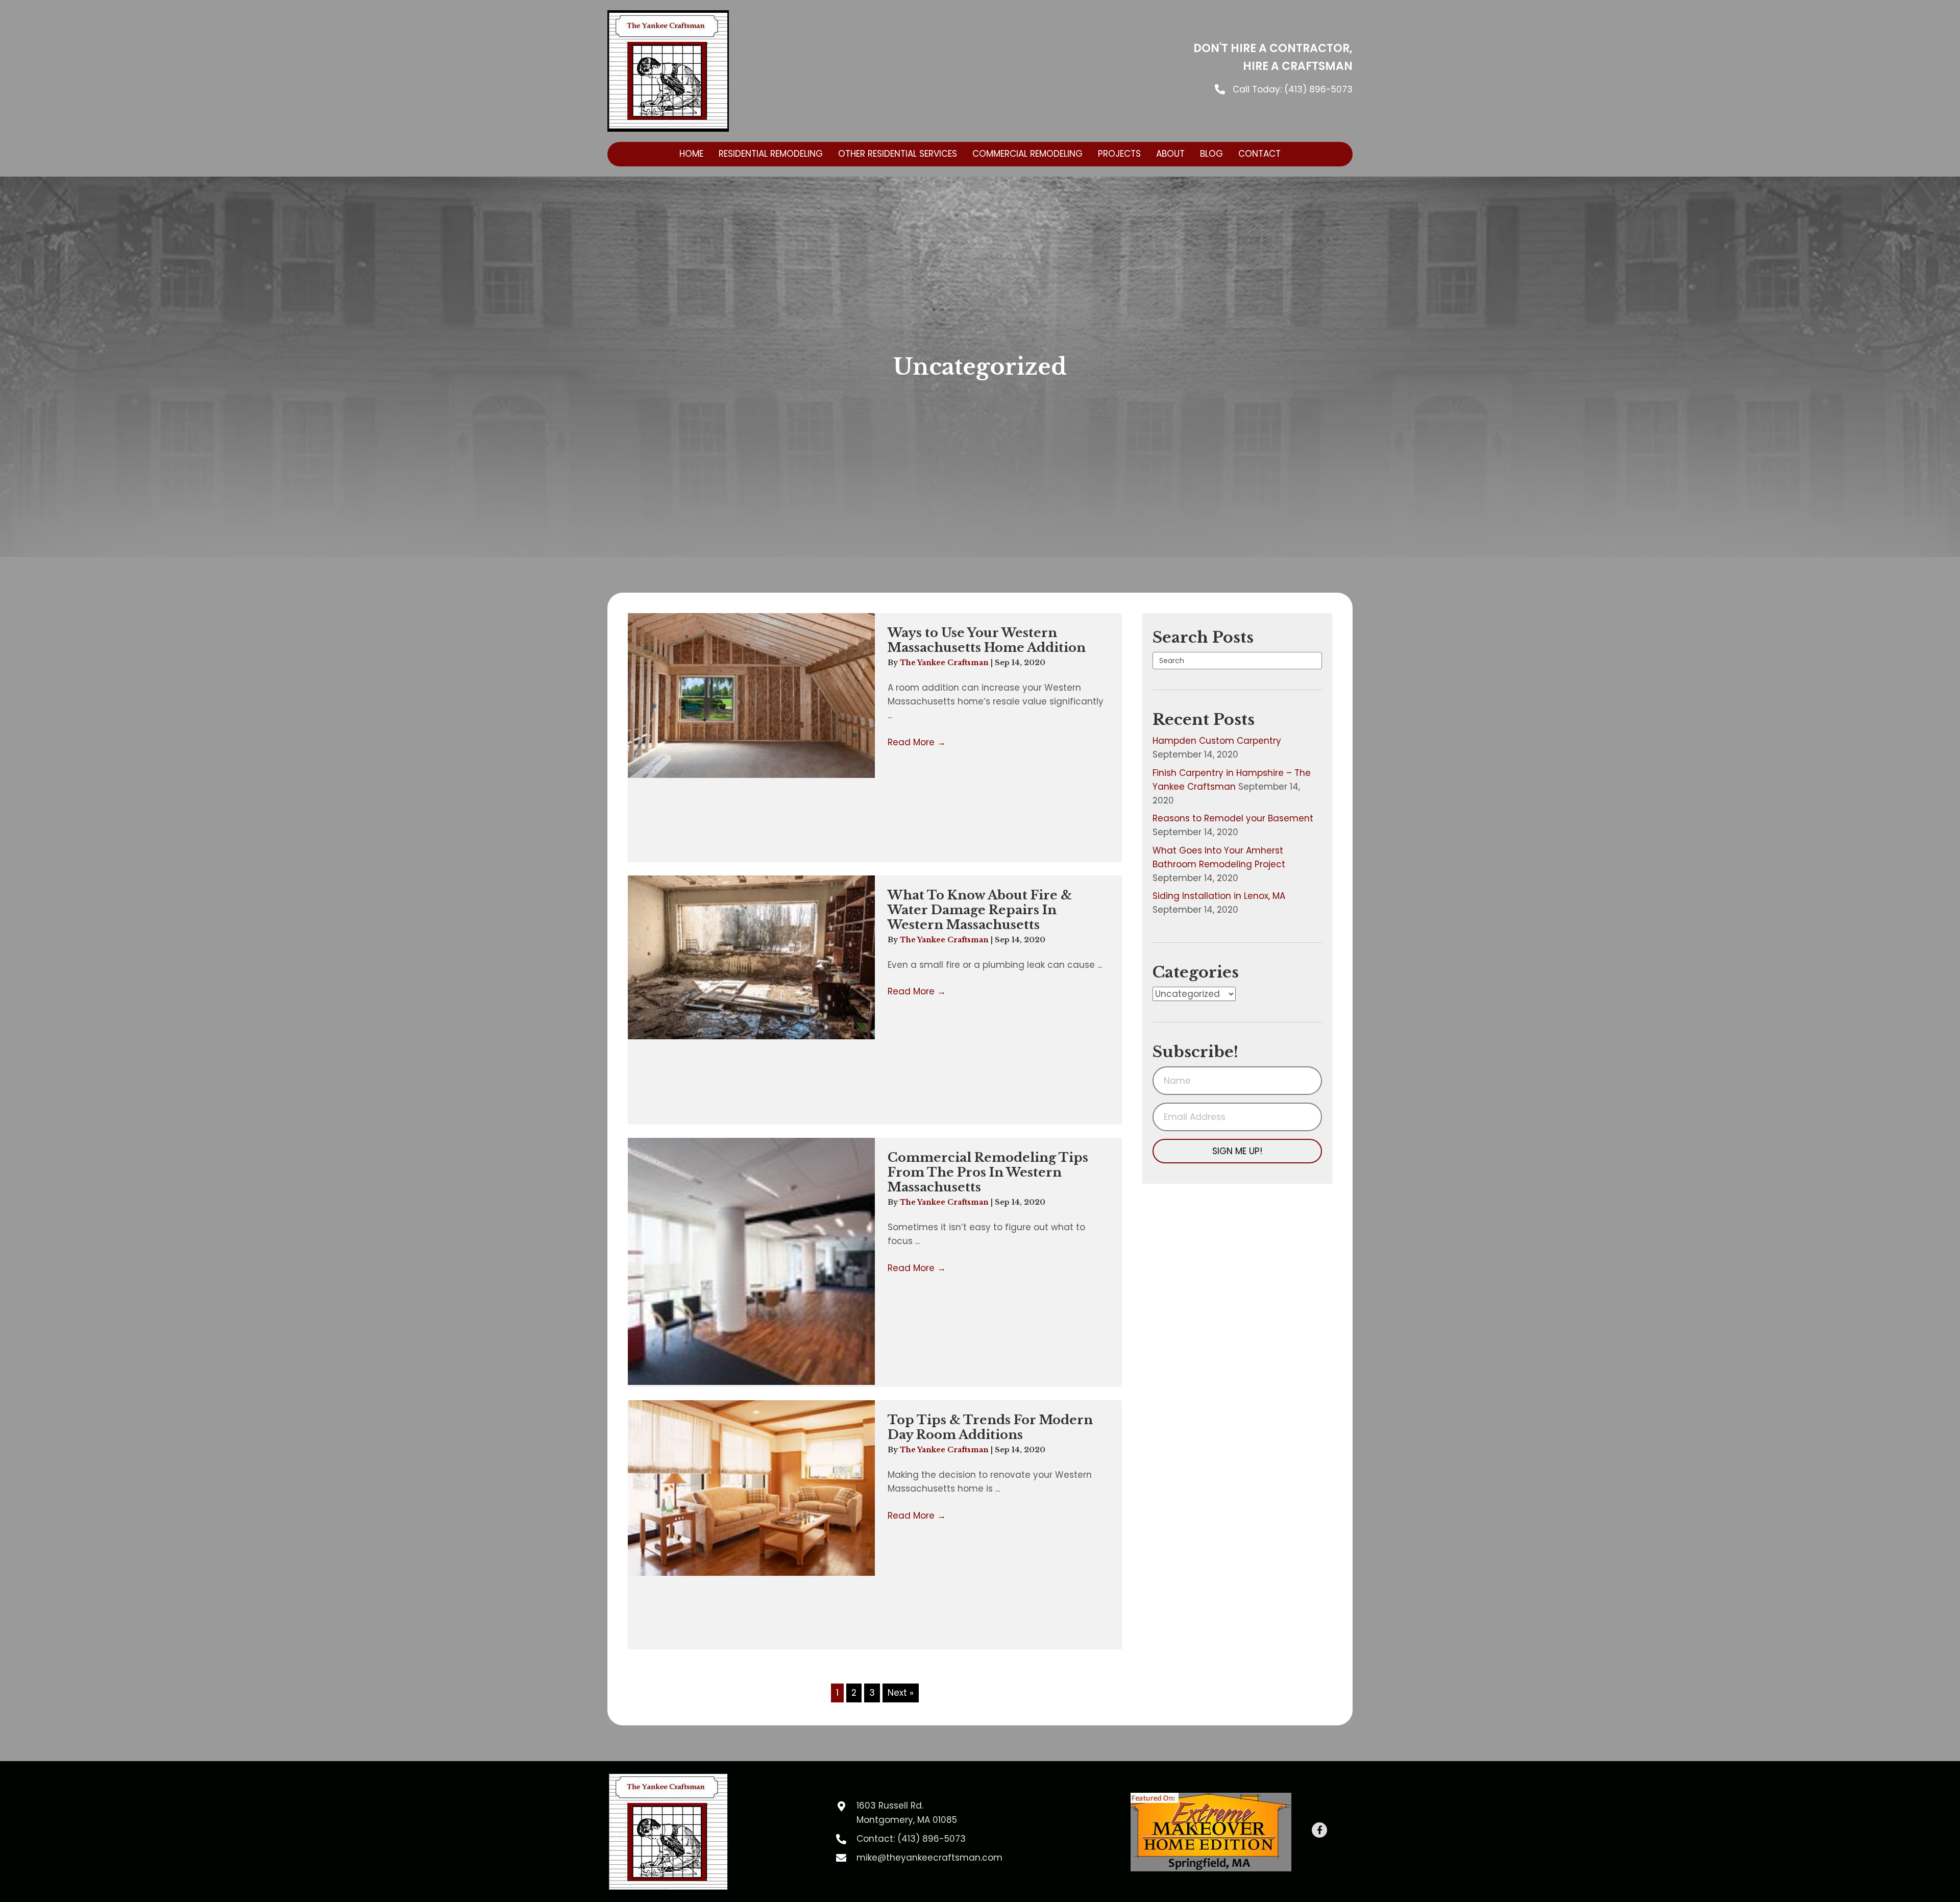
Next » (901, 1693)
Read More (917, 742)
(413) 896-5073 (1318, 89)
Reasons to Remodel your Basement (1233, 818)
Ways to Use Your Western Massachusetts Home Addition (987, 640)
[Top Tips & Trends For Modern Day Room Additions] (751, 1488)
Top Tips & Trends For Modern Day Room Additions (990, 1427)
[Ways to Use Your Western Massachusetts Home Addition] (751, 696)
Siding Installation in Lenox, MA (1219, 896)
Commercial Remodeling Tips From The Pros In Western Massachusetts (988, 1172)
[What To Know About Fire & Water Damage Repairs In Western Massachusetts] (751, 957)
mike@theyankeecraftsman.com (929, 1858)
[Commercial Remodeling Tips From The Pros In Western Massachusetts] (751, 1261)
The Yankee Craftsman (945, 663)
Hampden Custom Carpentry (1217, 741)
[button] (1237, 1151)
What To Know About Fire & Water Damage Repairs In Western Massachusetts (980, 910)
